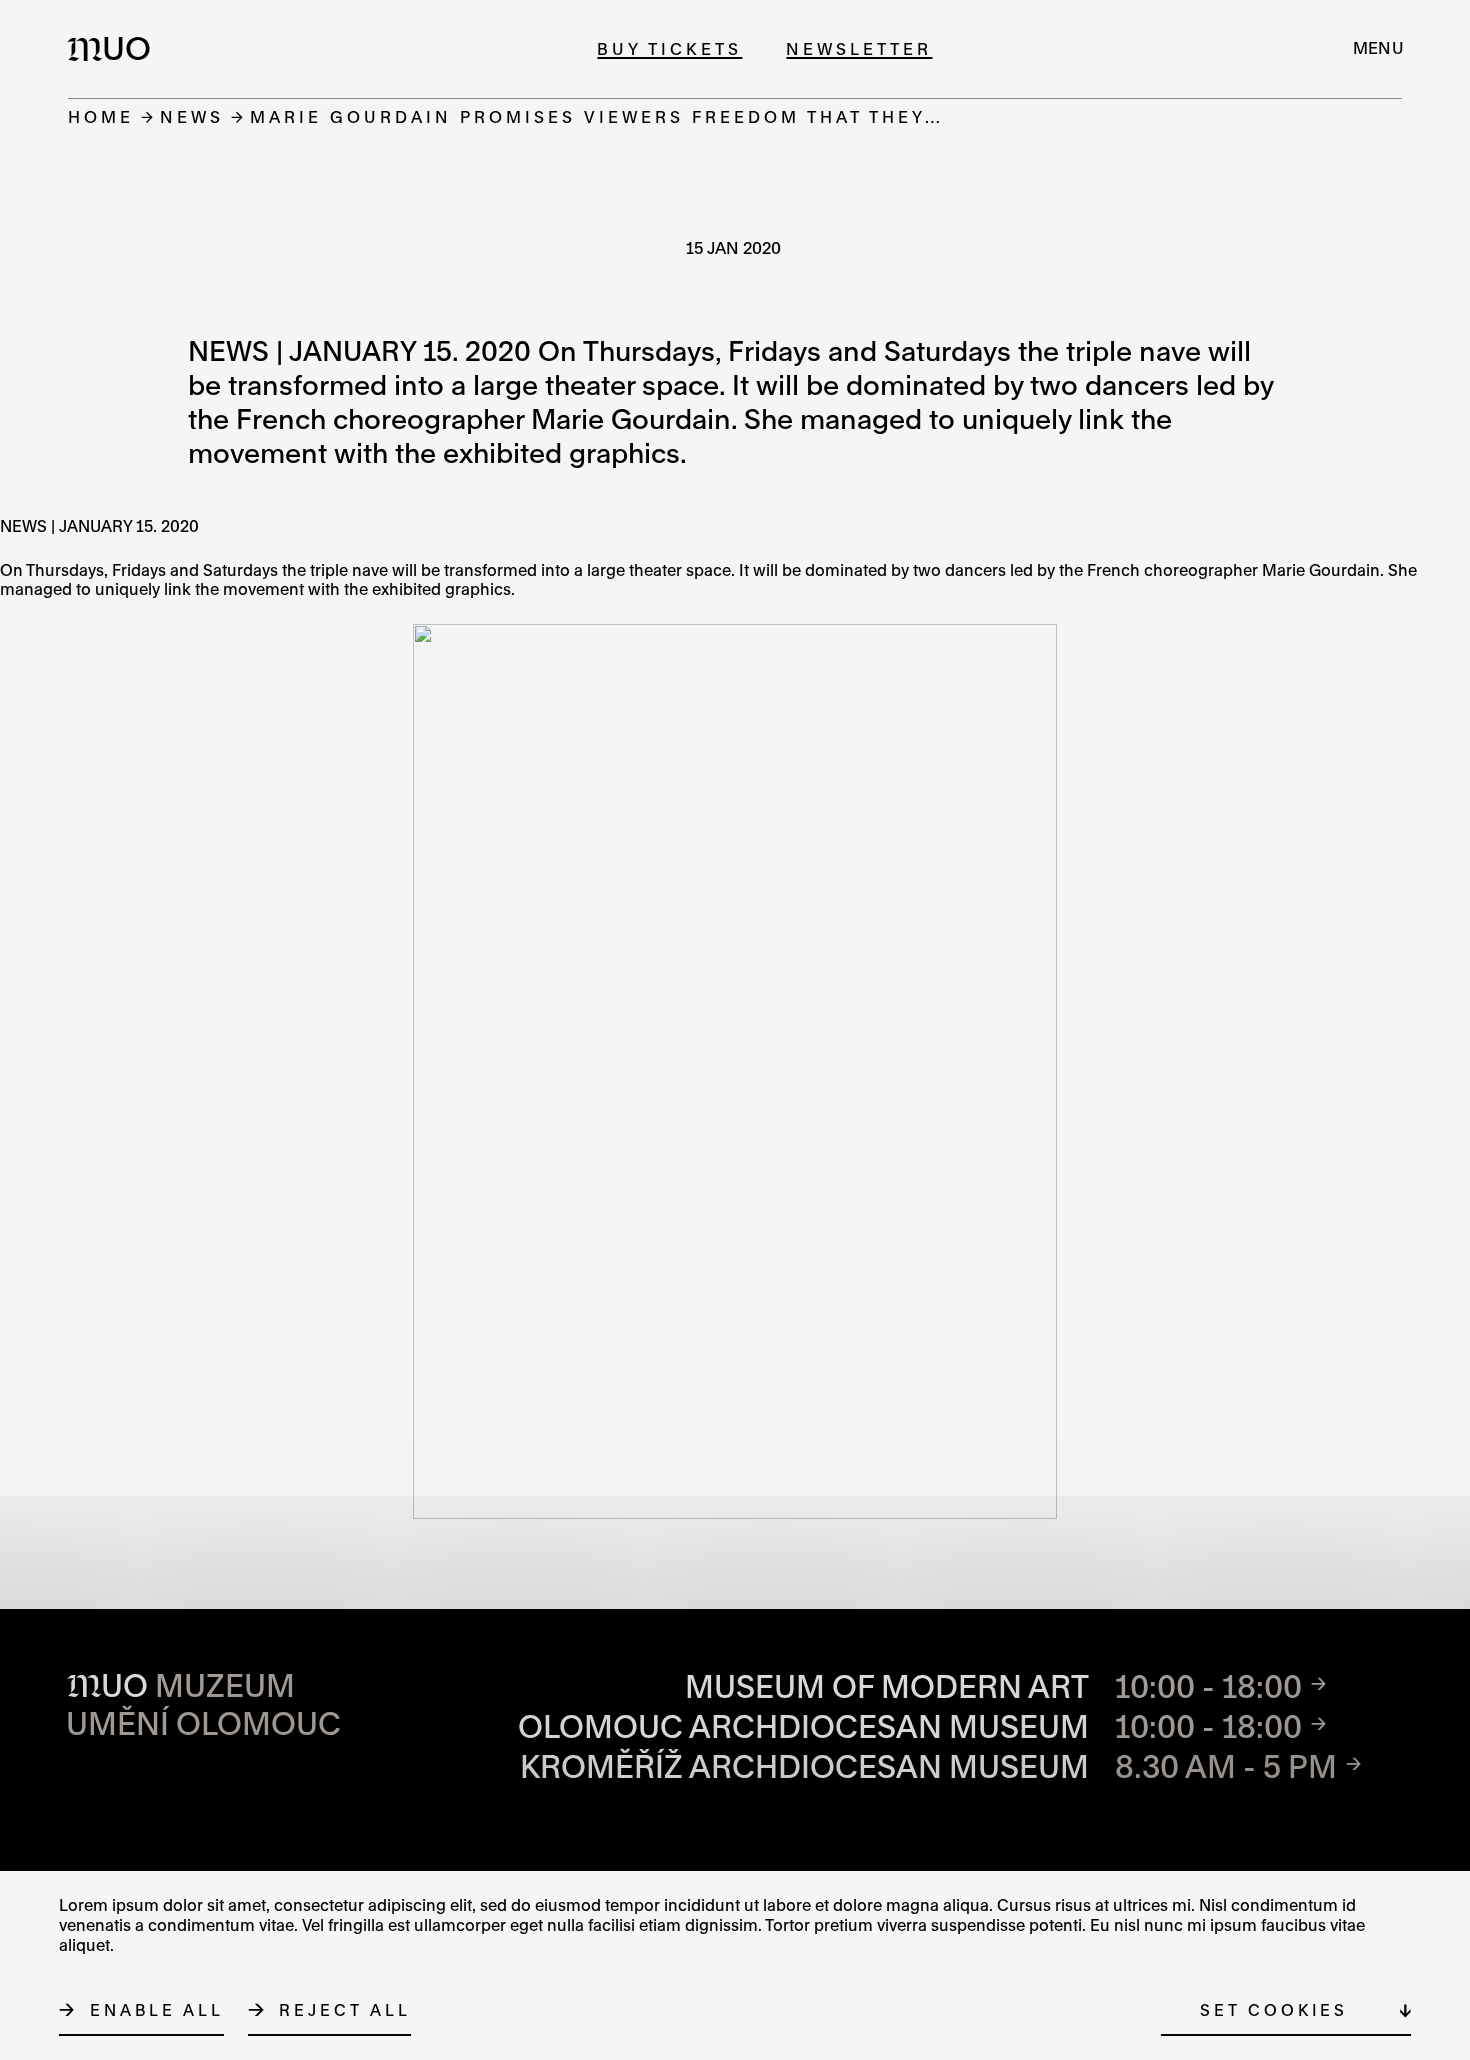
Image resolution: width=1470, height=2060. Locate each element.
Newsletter (859, 48)
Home (101, 116)
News (192, 116)
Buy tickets (669, 48)
